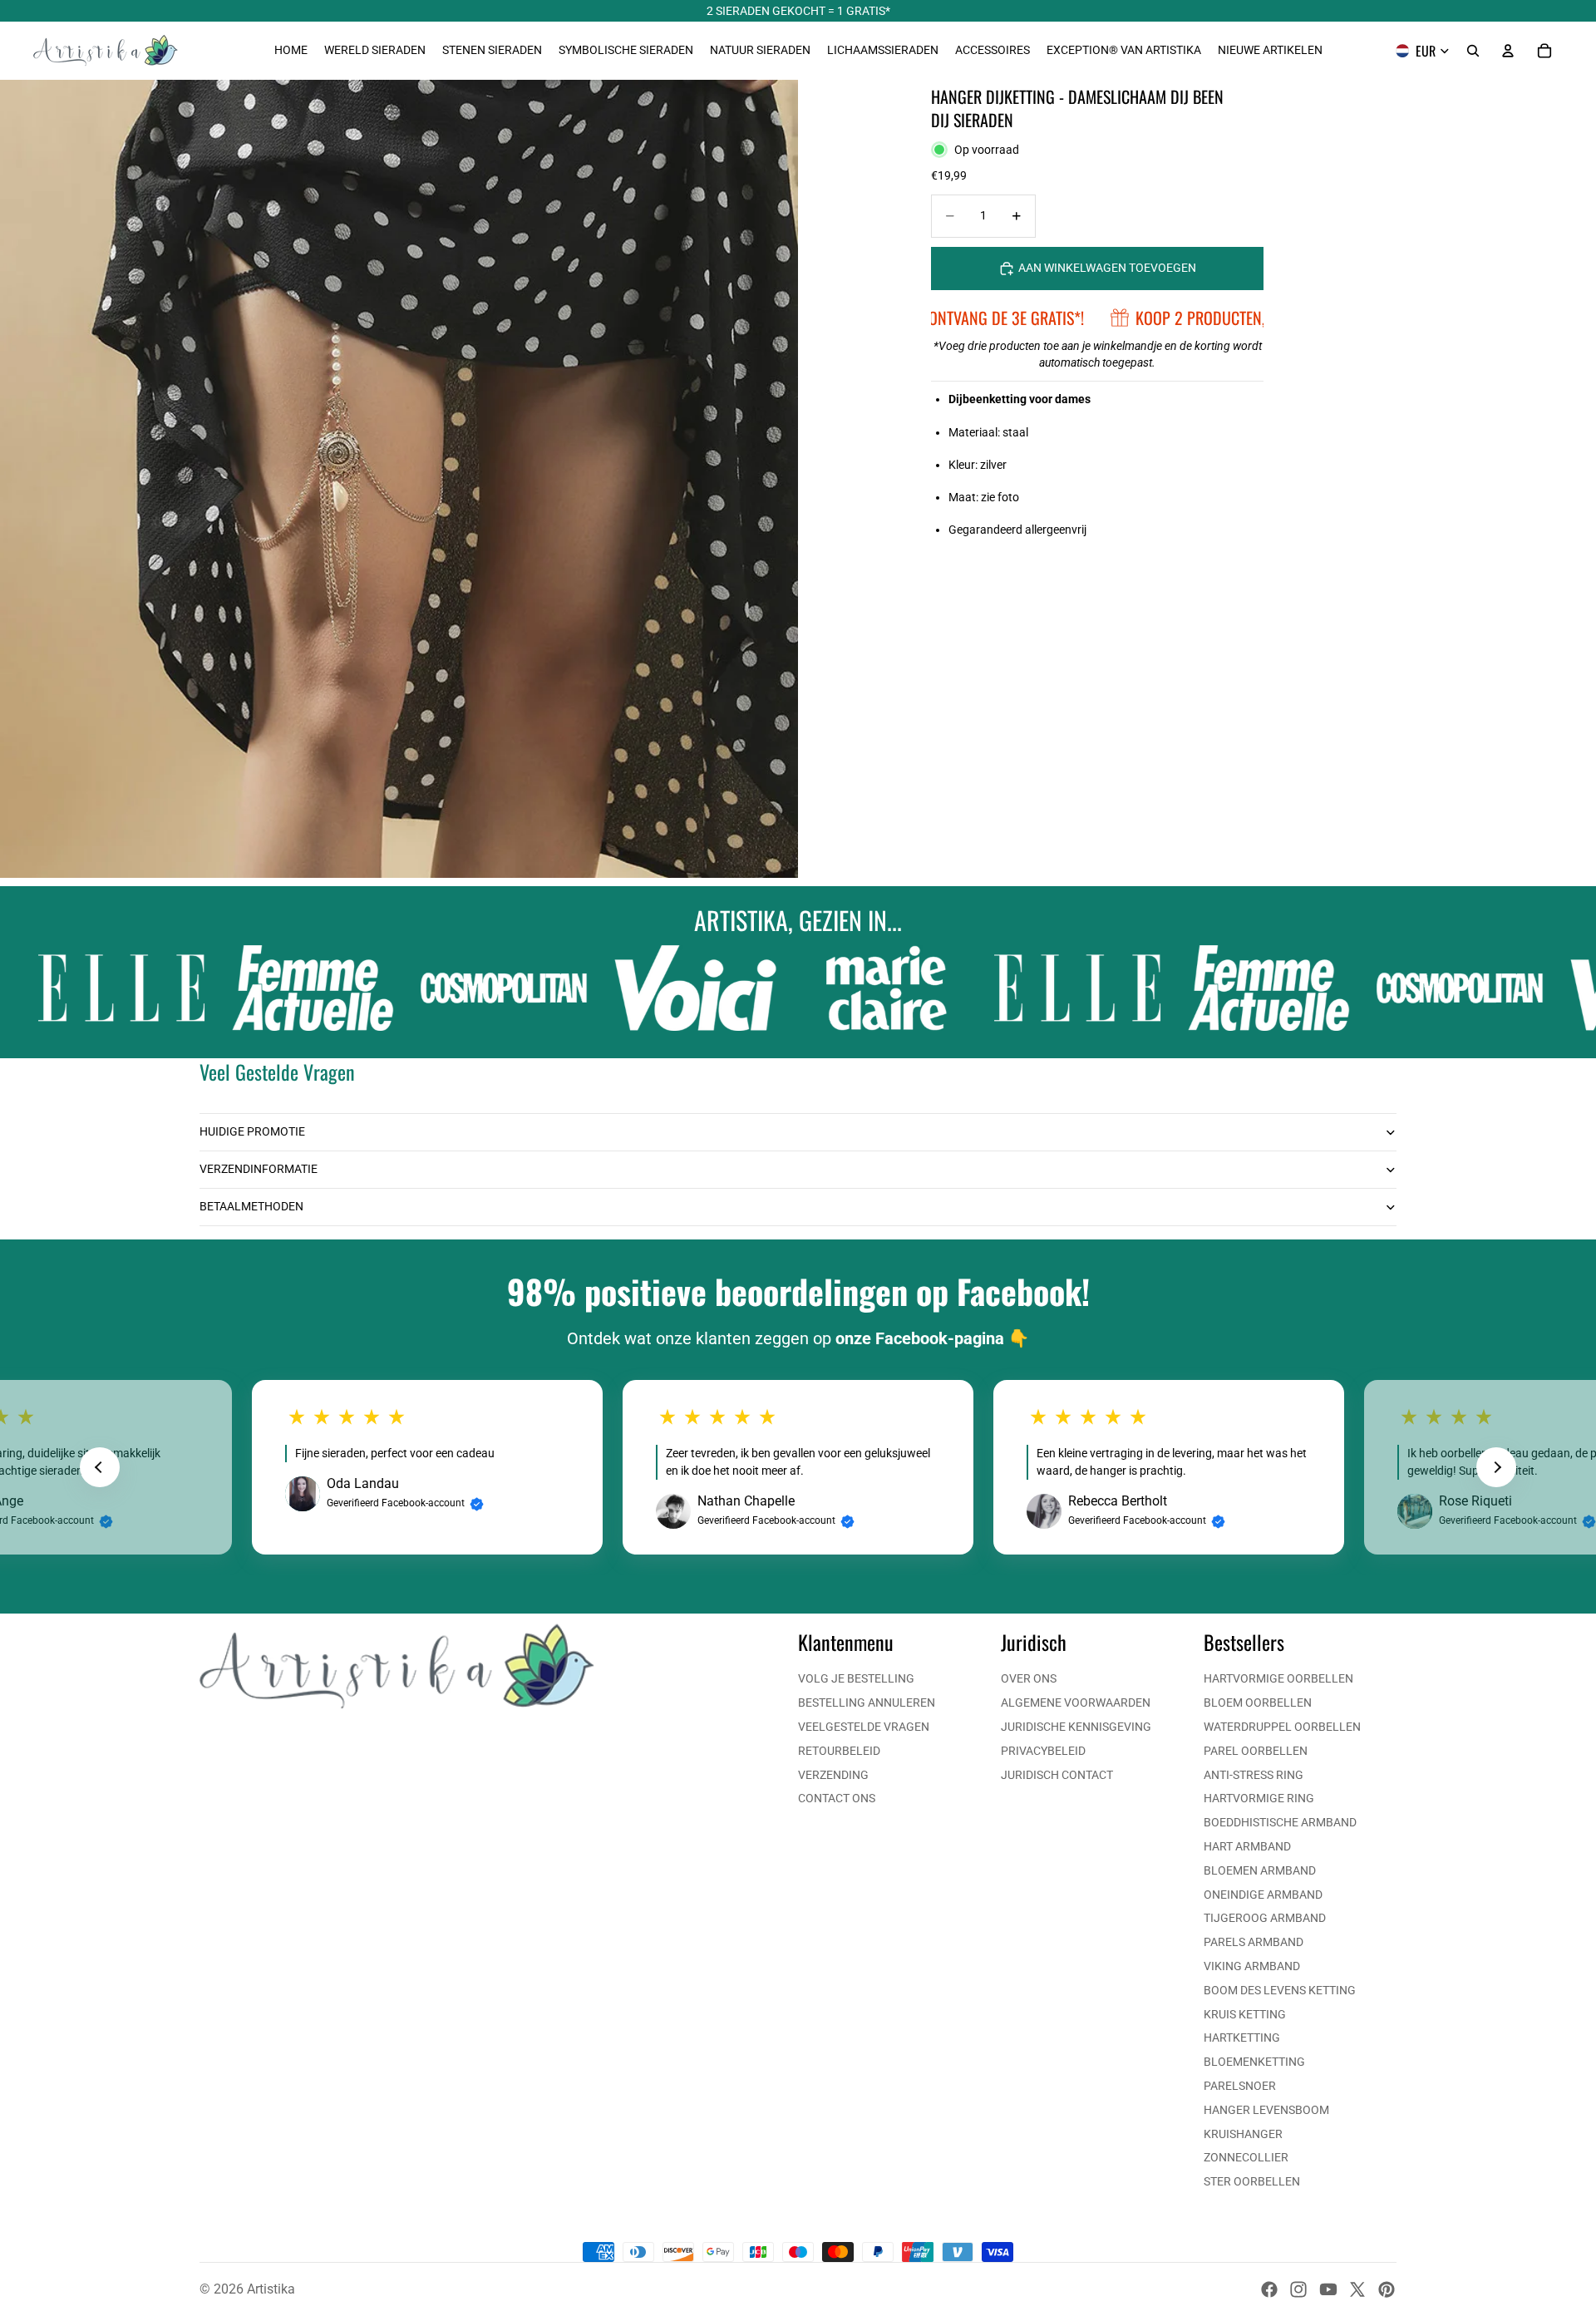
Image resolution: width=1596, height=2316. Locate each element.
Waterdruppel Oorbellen (1282, 1727)
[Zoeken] (1473, 51)
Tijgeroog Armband (1265, 1918)
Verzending (833, 1775)
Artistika (271, 2289)
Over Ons (1029, 1678)
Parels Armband (1254, 1942)
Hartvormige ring (1259, 1798)
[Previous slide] (100, 1467)
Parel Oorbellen (1256, 1751)
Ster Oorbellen (1252, 2181)
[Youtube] (1328, 2289)
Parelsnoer (1240, 2086)
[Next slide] (1496, 1467)
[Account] (1508, 51)
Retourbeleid (839, 1751)
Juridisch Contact (1057, 1775)
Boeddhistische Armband (1280, 1822)
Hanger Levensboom (1266, 2110)
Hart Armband (1247, 1846)
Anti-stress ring (1254, 1775)
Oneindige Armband (1263, 1895)
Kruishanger (1243, 2134)
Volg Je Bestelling (856, 1678)
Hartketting (1242, 2038)
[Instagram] (1298, 2289)
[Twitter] (1357, 2289)
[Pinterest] (1387, 2289)
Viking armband (1252, 1966)
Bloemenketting (1254, 2062)
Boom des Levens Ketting (1280, 1990)
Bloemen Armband (1260, 1870)
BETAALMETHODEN (251, 1206)
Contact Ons (837, 1798)
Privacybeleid (1043, 1751)
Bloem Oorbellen (1258, 1703)
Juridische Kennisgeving (1076, 1727)
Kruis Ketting (1245, 2014)
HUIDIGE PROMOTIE (252, 1131)
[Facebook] (1269, 2289)
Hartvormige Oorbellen (1278, 1678)
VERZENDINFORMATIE (259, 1169)
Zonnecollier (1246, 2157)
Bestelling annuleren (867, 1703)
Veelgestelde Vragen (864, 1727)
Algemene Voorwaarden (1076, 1703)
